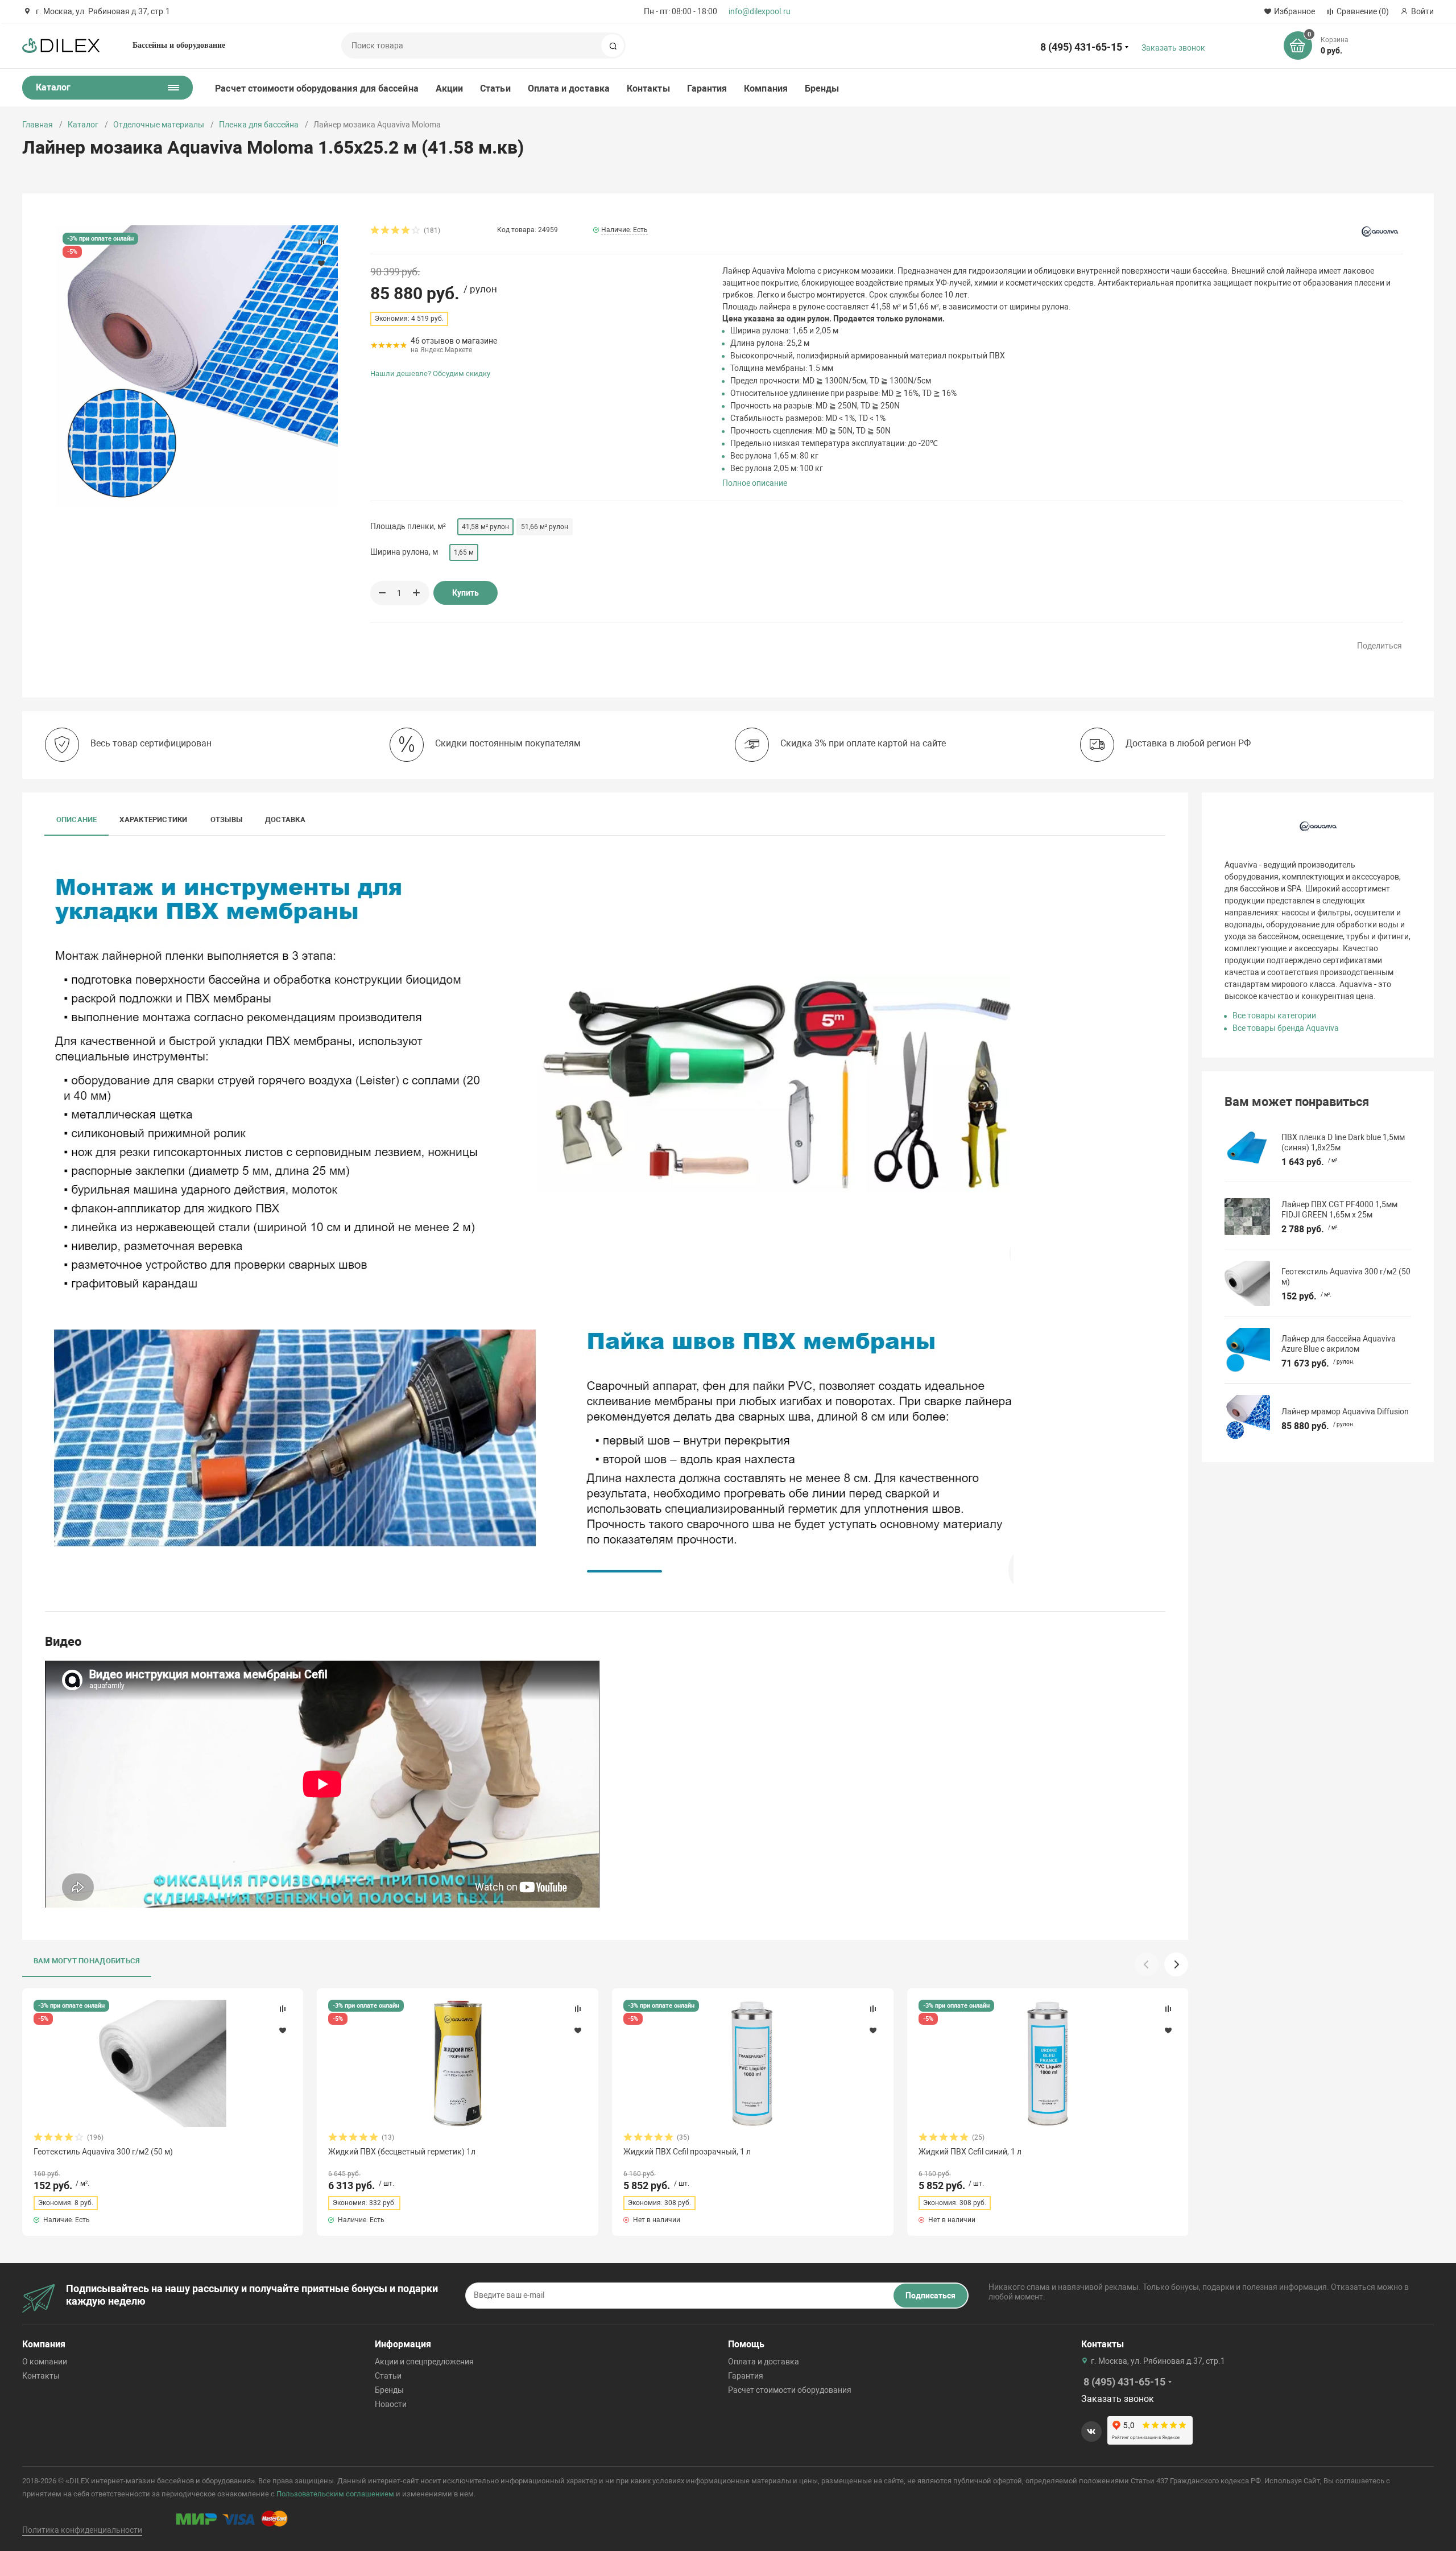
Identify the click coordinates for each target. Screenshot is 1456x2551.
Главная (38, 125)
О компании (45, 2362)
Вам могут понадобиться (87, 1961)
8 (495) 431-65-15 (1081, 47)
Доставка (285, 820)
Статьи (495, 88)
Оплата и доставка (569, 88)
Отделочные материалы (159, 125)
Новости (391, 2404)
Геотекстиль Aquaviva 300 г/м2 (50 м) (103, 2152)
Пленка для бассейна (259, 125)
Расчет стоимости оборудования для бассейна (317, 88)
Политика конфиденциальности (82, 2530)
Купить (466, 593)
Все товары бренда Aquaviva (1286, 1028)
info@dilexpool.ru (760, 11)
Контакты (648, 88)
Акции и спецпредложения (424, 2362)
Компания (766, 88)
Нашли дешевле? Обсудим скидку (430, 373)
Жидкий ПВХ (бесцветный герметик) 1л (402, 2152)
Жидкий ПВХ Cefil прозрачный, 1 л (687, 2152)
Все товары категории (1274, 1016)
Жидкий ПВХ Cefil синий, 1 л (970, 2152)
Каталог (83, 125)
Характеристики (153, 820)
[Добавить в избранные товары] (283, 2030)
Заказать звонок (1173, 48)
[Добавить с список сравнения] (283, 2009)
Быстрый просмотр (163, 2063)
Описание (77, 820)
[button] (1176, 1964)
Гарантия (707, 88)
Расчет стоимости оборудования (790, 2390)
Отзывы (226, 820)
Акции (449, 88)
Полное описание (755, 483)
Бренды (822, 88)
